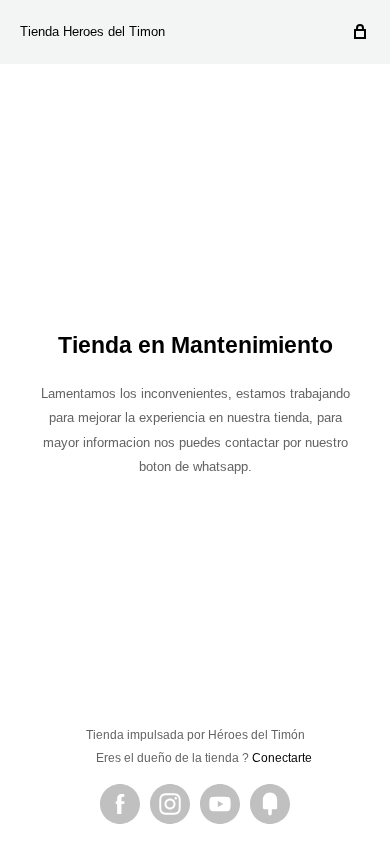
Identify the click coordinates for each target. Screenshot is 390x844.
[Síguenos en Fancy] (270, 804)
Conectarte (282, 758)
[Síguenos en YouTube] (220, 804)
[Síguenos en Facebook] (120, 804)
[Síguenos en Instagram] (170, 804)
